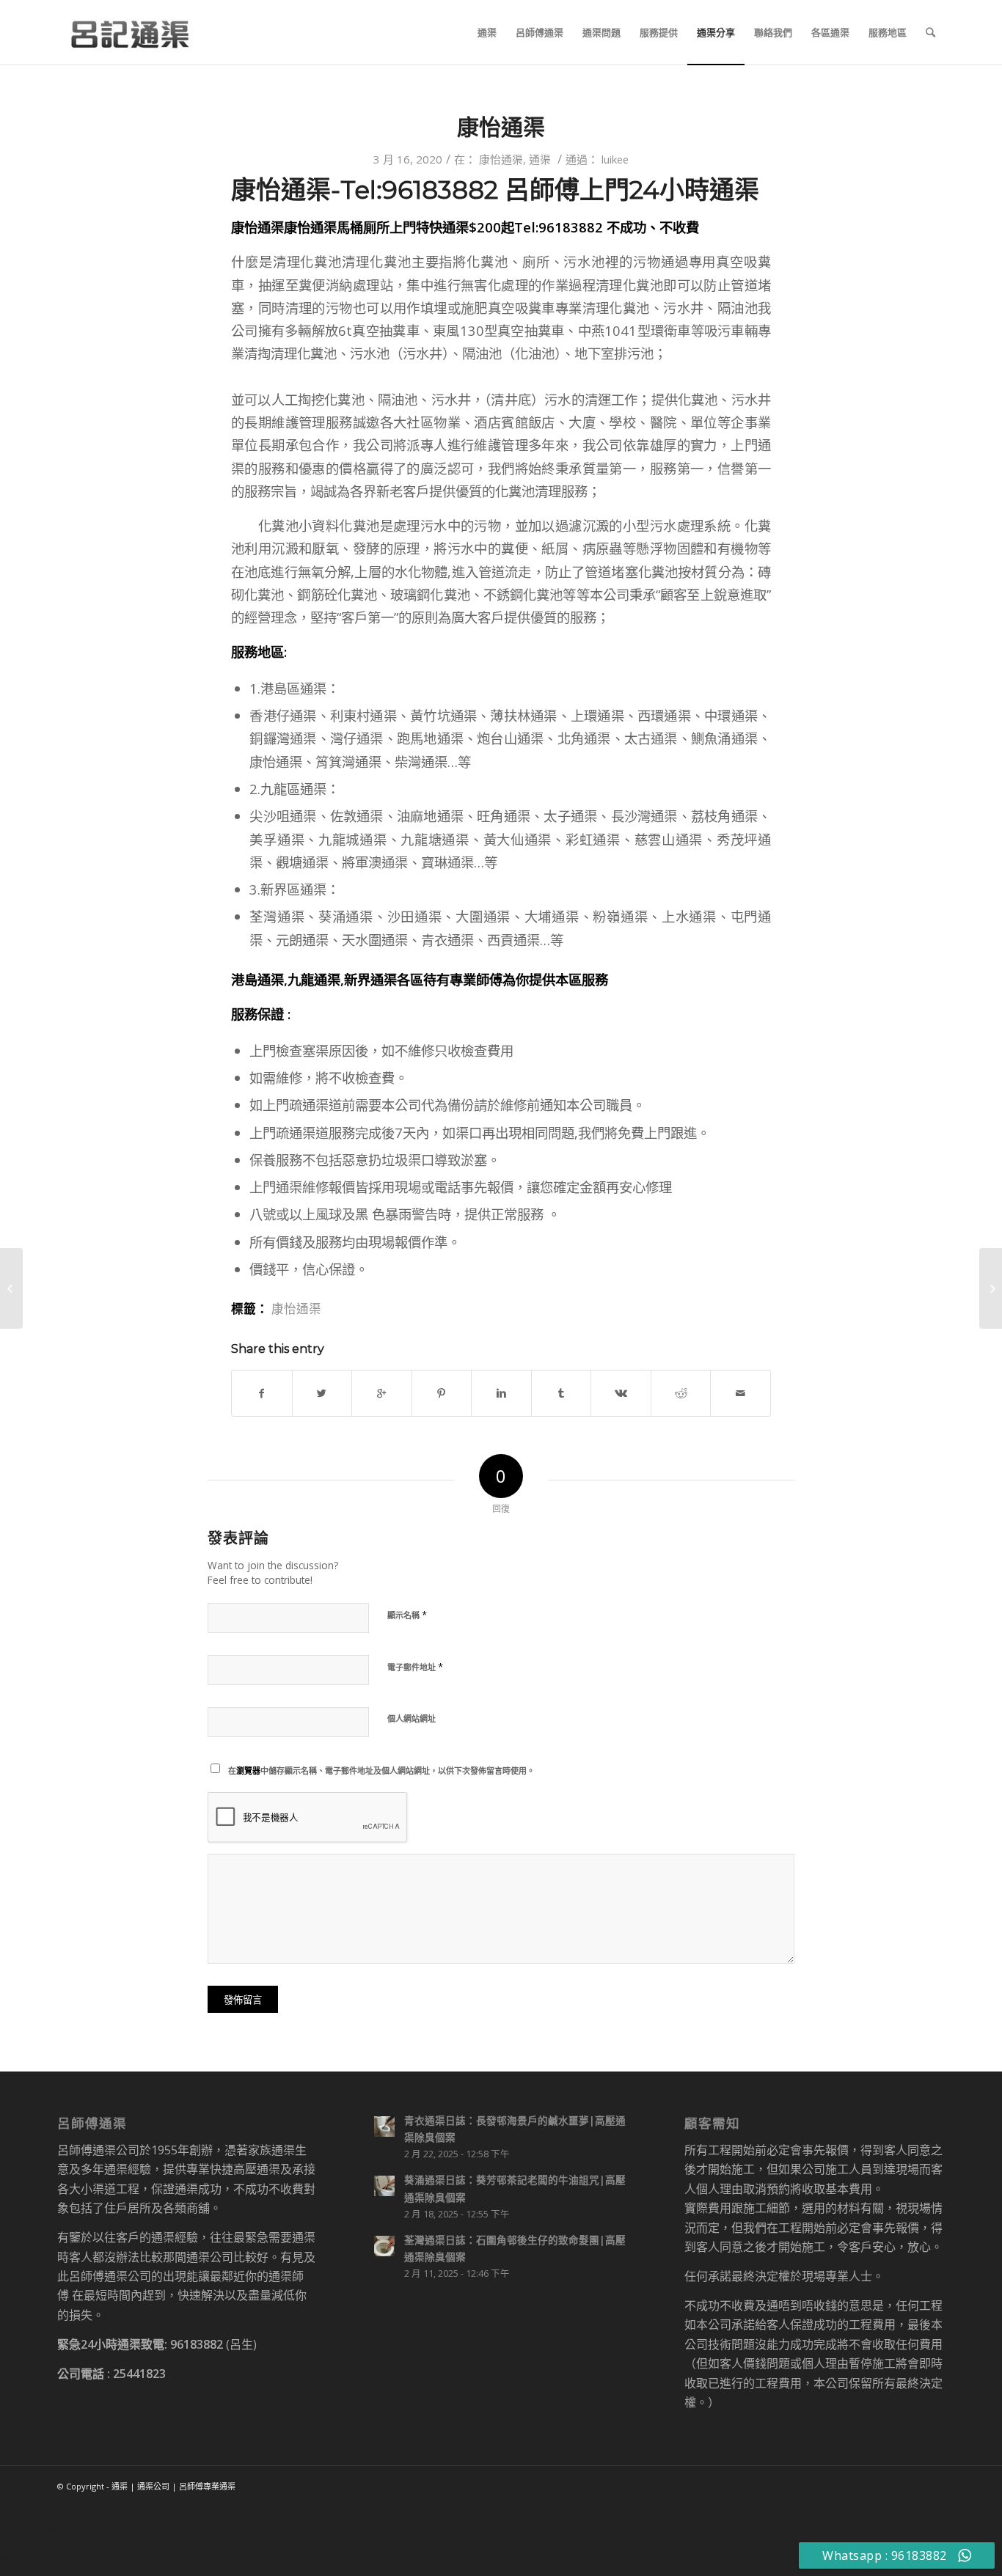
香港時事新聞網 (41, 2527)
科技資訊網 (29, 2556)
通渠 (540, 159)
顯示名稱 (407, 1615)
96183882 (197, 2344)
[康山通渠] (11, 1288)
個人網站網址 (412, 1718)
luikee (615, 159)
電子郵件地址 (415, 1667)
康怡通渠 (501, 127)
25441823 (139, 2374)
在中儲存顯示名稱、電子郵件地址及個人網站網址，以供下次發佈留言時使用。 (381, 1770)
